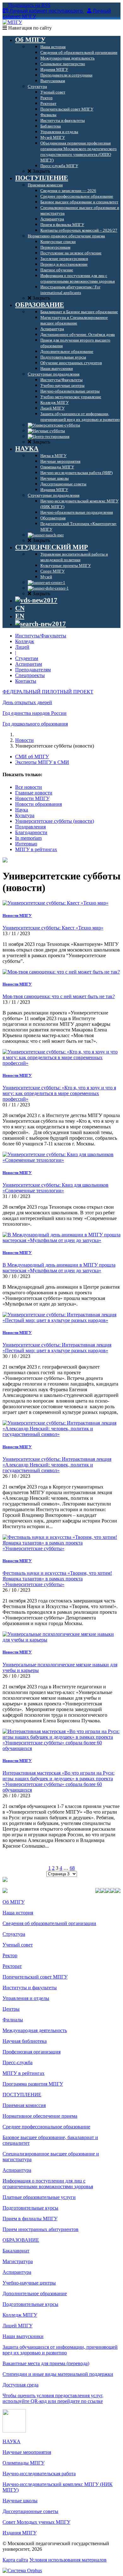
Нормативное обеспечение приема (40, 2116)
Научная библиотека (25, 2041)
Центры (11, 2009)
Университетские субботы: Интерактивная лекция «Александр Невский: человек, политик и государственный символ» (57, 1465)
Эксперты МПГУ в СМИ (42, 762)
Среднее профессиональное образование (46, 2127)
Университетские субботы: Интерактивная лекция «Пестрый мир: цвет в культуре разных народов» (57, 1348)
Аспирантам (29, 664)
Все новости (29, 787)
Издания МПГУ (20, 2533)
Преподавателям (33, 670)
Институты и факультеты (30, 1988)
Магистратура (18, 2261)
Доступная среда (20, 2385)
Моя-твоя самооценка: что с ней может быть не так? (59, 996)
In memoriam (28, 838)
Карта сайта (15, 2560)
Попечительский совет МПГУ (35, 1977)
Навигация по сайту (29, 28)
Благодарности (31, 832)
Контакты (26, 681)
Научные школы (20, 2501)
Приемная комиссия (24, 2105)
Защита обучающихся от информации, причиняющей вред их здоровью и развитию (60, 2350)
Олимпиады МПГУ (23, 2463)
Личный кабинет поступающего (46, 11)
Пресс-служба (18, 2062)
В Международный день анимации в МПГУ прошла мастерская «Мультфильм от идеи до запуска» (59, 1268)
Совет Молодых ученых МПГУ (36, 2522)
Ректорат (12, 1966)
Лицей (22, 647)
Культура (25, 815)
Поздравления (30, 827)
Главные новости (34, 793)
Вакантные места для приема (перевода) (46, 2363)
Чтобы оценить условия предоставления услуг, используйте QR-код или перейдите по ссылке (53, 2398)
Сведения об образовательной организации (49, 1923)
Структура (14, 1934)
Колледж (25, 641)
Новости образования (38, 804)
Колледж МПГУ (20, 2315)
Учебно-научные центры (29, 2283)
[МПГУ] (12, 22)
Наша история (18, 1913)
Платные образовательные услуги (39, 2197)
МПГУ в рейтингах (36, 849)
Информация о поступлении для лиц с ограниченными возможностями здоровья (48, 2184)
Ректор (10, 1955)
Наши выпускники (23, 2336)
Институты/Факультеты (41, 636)
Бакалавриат (16, 2251)
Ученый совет (18, 1945)
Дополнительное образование (35, 2294)
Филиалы (13, 2020)
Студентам (27, 658)
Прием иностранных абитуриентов (41, 2229)
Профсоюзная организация (32, 2052)
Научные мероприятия (27, 2452)
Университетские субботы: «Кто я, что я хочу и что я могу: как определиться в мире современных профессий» (59, 1093)
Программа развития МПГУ (33, 2084)
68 (72, 1868)
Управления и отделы (26, 1998)
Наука (22, 810)
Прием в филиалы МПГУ (30, 2219)
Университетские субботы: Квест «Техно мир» (53, 928)
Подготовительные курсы (30, 2208)
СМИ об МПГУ (32, 757)
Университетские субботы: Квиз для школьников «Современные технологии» (56, 1188)
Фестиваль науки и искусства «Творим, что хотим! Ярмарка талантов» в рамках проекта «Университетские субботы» (57, 1579)
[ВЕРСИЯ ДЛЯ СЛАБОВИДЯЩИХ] (36, 600)
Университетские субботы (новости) (55, 821)
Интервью (26, 844)
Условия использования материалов (68, 2560)
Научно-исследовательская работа (39, 2474)
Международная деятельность (35, 2030)
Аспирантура (17, 2170)
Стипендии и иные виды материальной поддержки (58, 2374)
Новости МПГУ (32, 798)
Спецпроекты (30, 675)
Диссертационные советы (30, 2511)
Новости (24, 740)
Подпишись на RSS (29, 5)
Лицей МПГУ (18, 2326)
